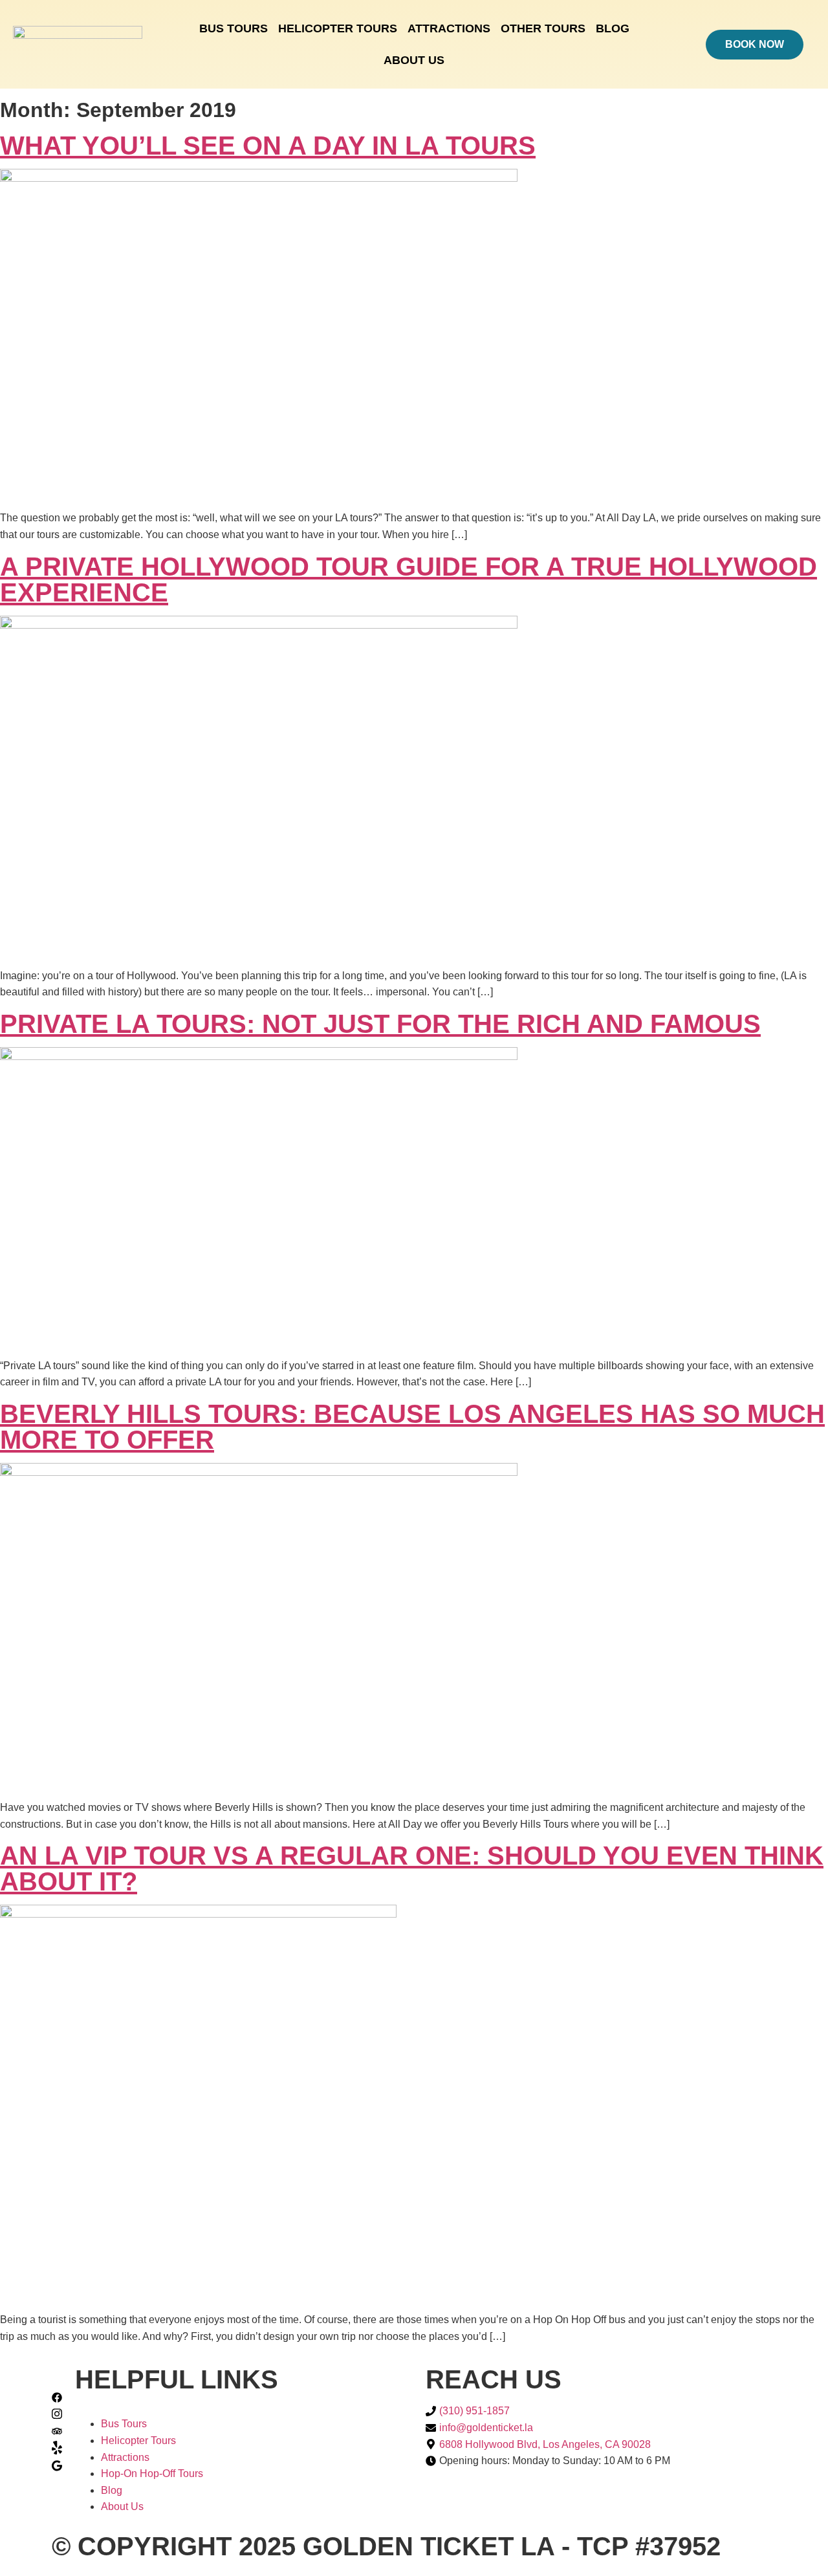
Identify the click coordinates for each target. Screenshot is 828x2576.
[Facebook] (57, 2399)
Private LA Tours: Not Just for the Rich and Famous (380, 1024)
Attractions (449, 28)
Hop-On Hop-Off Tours (152, 2473)
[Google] (57, 2468)
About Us (414, 60)
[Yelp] (57, 2451)
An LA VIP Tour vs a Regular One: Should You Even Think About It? (412, 1868)
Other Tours (543, 28)
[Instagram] (57, 2416)
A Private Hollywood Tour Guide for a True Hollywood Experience (409, 579)
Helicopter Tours (338, 28)
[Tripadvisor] (57, 2432)
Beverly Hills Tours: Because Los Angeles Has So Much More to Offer (412, 1427)
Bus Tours (234, 28)
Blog (613, 28)
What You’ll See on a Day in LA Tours (268, 146)
